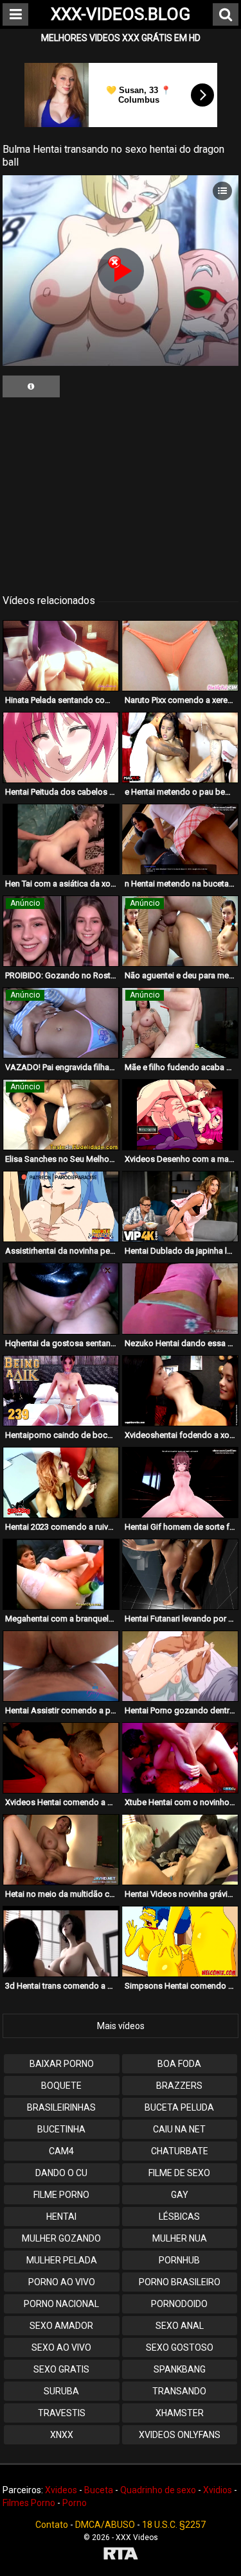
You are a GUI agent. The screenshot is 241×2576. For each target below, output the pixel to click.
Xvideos (61, 2490)
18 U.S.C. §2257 (174, 2525)
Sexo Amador (61, 2326)
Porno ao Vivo (62, 2282)
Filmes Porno (29, 2503)
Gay (180, 2195)
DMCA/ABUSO (105, 2525)
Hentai (61, 2217)
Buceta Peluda (179, 2107)
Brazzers (179, 2086)
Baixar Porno (62, 2064)
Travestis (62, 2413)
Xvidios (218, 2490)
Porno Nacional (61, 2304)
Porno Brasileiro (180, 2282)
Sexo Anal (180, 2326)
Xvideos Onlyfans (180, 2435)
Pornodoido (179, 2304)
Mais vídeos (121, 2026)
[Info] (31, 386)
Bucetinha (61, 2129)
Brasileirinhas (61, 2107)
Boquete (61, 2086)
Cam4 (61, 2151)
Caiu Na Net (179, 2129)
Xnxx (62, 2435)
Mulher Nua (180, 2238)
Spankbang (180, 2369)
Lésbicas (179, 2217)
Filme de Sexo (179, 2173)
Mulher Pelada (62, 2260)
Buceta (99, 2490)
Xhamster (180, 2413)
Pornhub (179, 2260)
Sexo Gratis (61, 2369)
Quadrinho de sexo (158, 2490)
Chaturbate (180, 2151)
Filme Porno (61, 2195)
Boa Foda (179, 2064)
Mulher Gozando (61, 2238)
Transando (179, 2391)
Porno (75, 2503)
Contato (52, 2525)
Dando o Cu (61, 2173)
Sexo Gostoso (180, 2347)
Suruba (61, 2391)
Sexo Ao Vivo (61, 2347)
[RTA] (121, 2555)
